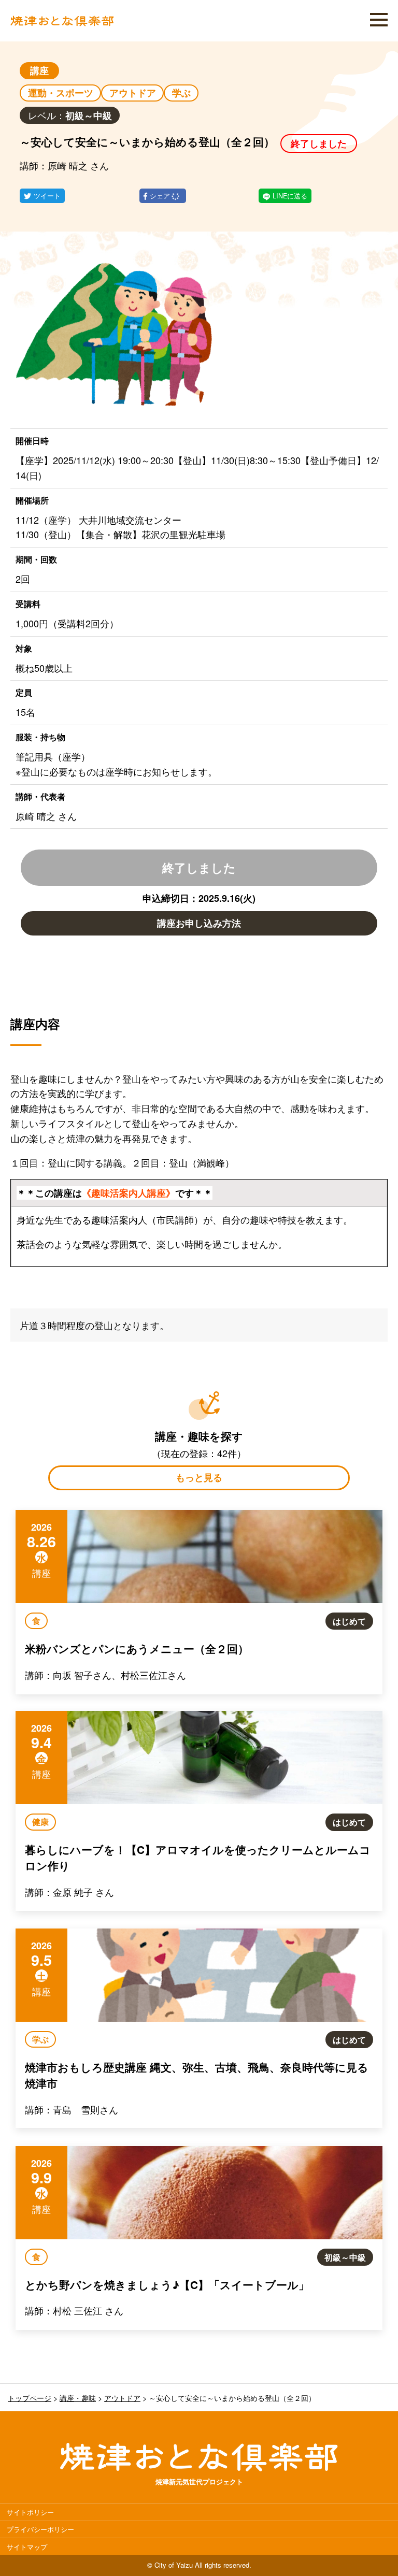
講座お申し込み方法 (199, 923)
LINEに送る (290, 196)
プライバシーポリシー (40, 2529)
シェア (161, 196)
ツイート (47, 196)
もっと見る (199, 1477)
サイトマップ (27, 2547)
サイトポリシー (30, 2512)
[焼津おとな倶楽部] (62, 23)
